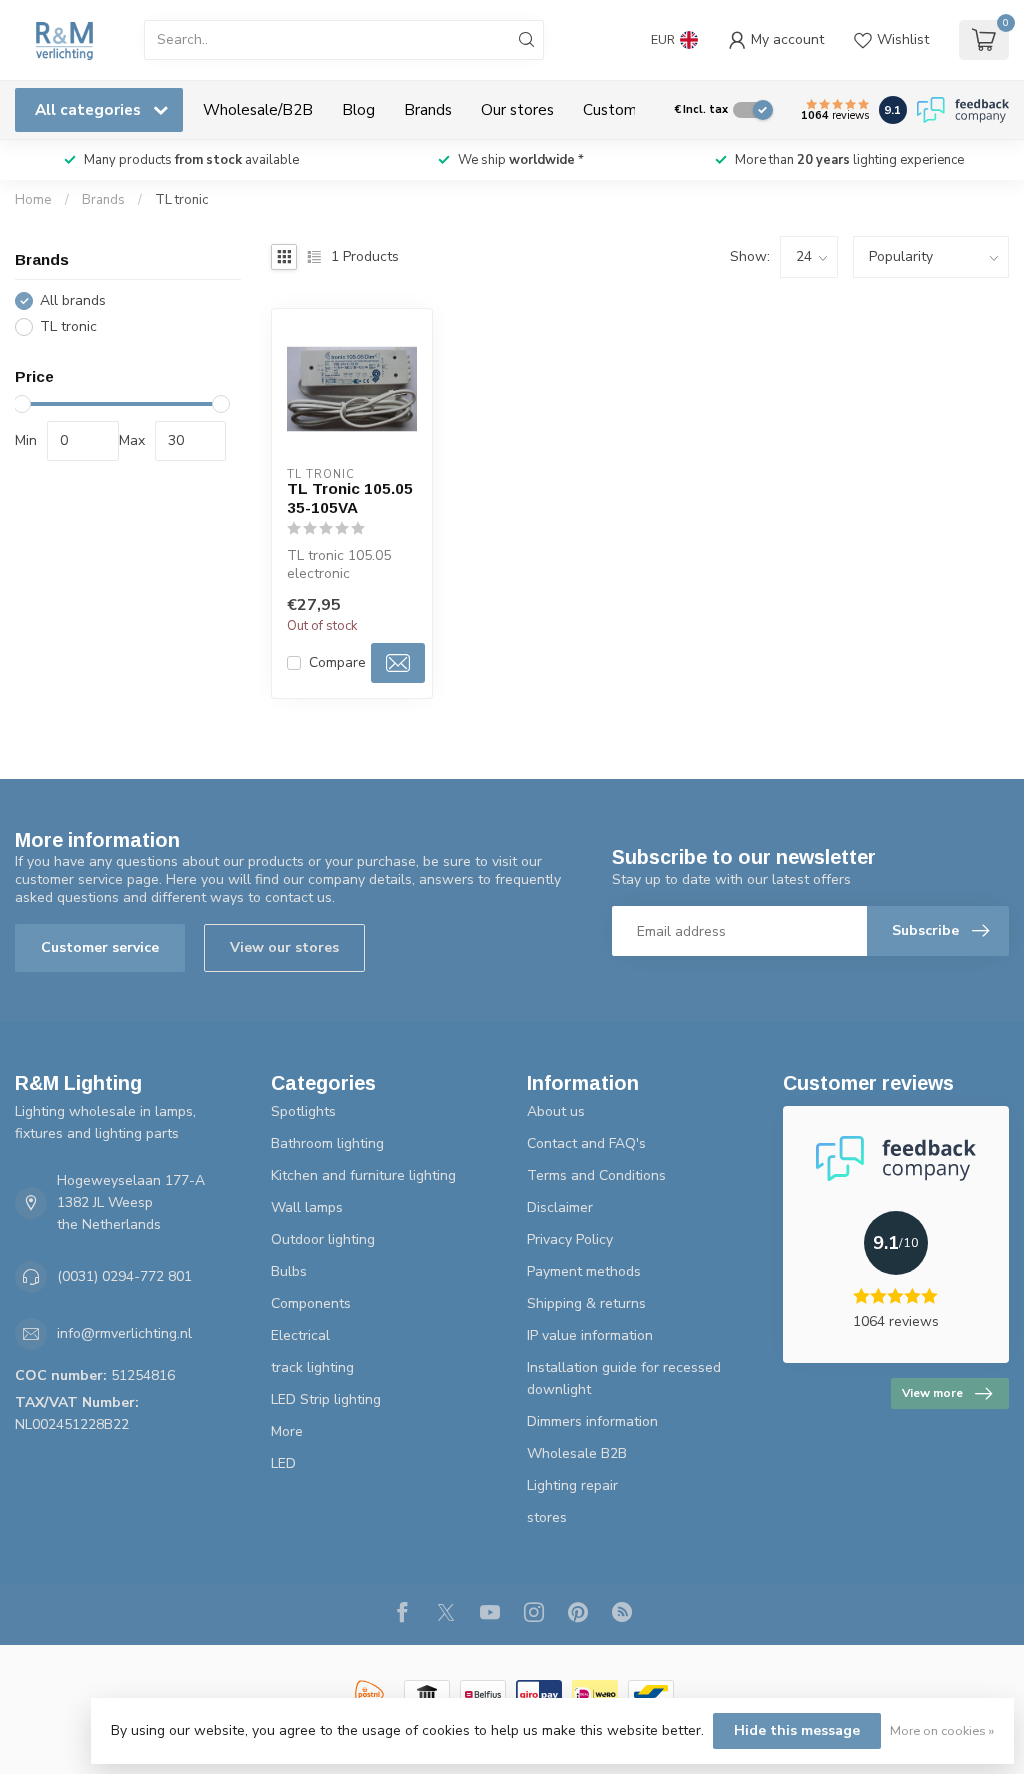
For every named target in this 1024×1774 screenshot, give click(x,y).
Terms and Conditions (596, 1175)
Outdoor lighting (323, 1239)
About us (556, 1111)
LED (283, 1463)
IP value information (590, 1335)
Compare (337, 662)
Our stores (517, 109)
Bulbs (289, 1271)
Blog (358, 109)
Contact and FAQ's (586, 1143)
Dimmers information (592, 1421)
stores (547, 1517)
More (287, 1431)
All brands (73, 300)
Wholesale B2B (577, 1453)
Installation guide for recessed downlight (624, 1378)
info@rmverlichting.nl (124, 1333)
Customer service (100, 947)
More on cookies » (942, 1730)
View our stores (284, 947)
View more (932, 1393)
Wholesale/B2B (258, 109)
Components (311, 1303)
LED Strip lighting (326, 1399)
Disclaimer (560, 1207)
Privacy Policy (570, 1239)
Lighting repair (572, 1485)
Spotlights (303, 1111)
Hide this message (797, 1730)
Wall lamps (307, 1207)
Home (33, 200)
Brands (428, 109)
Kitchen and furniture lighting (363, 1175)
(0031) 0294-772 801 (124, 1276)
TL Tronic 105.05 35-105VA (350, 497)
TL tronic (181, 200)
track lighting (312, 1367)
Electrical (300, 1335)
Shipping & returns (586, 1303)
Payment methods (584, 1271)
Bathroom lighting (327, 1143)
